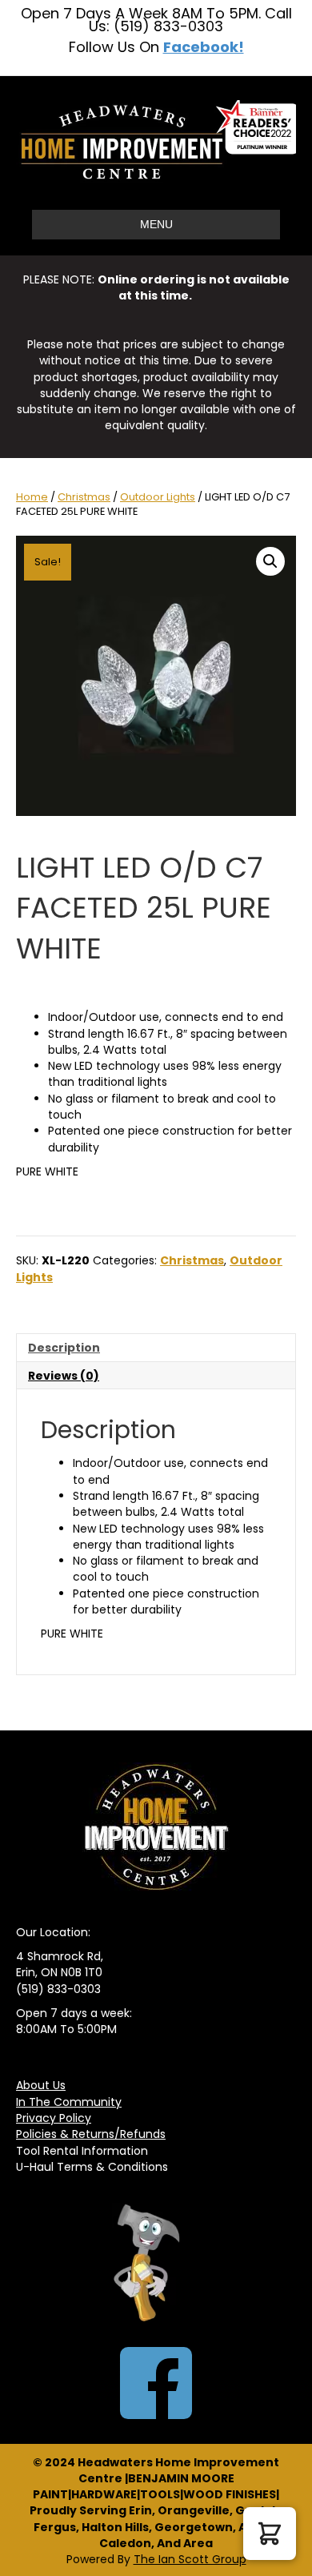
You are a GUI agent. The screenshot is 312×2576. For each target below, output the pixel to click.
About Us (41, 2085)
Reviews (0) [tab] (64, 1376)
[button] (270, 561)
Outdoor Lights (158, 497)
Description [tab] (64, 1348)
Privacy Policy (54, 2118)
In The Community (69, 2102)
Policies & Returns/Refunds (91, 2134)
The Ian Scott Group (190, 2559)
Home (32, 497)
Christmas (84, 497)
